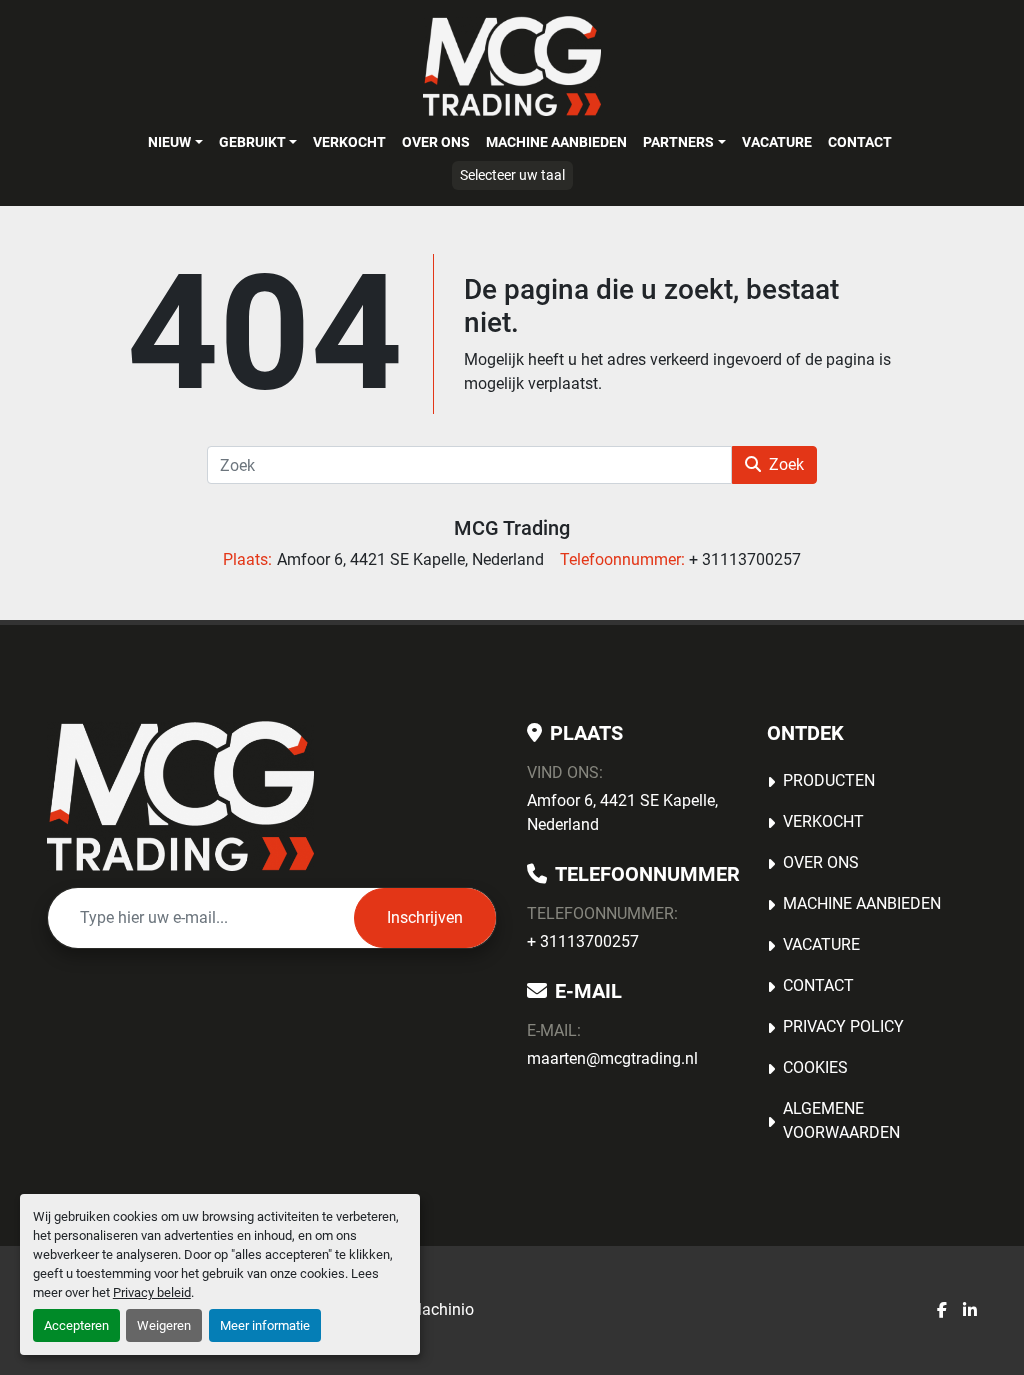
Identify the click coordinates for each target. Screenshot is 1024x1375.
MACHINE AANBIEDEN (556, 142)
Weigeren (164, 1325)
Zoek (786, 464)
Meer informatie (265, 1325)
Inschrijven (425, 917)
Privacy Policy (843, 1026)
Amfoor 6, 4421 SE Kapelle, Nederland (622, 812)
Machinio (441, 1309)
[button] (175, 142)
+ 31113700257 (583, 941)
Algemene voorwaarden (841, 1120)
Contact (860, 142)
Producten (829, 780)
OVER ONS (436, 142)
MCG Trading (512, 528)
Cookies (815, 1067)
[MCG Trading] (180, 796)
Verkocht (349, 142)
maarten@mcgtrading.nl (612, 1058)
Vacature (777, 142)
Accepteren (76, 1325)
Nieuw (169, 142)
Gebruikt (252, 142)
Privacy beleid (152, 1292)
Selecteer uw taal (512, 175)
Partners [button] (678, 142)
